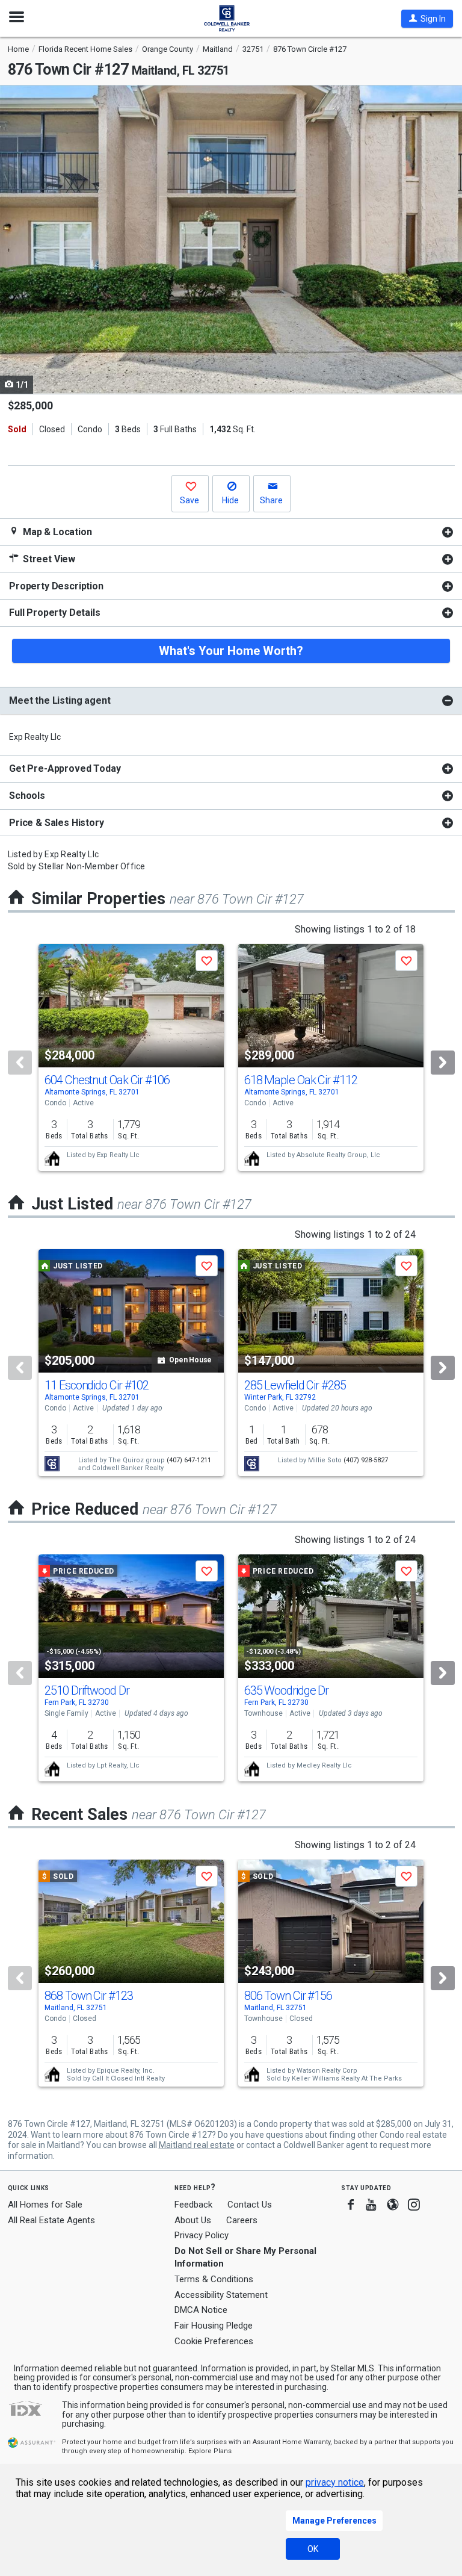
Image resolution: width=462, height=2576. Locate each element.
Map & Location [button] (56, 532)
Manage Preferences (334, 2521)
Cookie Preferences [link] (214, 2341)
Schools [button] (27, 796)
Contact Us (250, 2205)
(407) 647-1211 (189, 1460)
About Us (193, 2220)
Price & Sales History (57, 823)
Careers (242, 2220)
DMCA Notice (201, 2310)
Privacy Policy (202, 2235)
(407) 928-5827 (366, 1460)
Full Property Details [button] (55, 613)
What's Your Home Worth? (231, 651)
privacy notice (335, 2482)
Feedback (193, 2205)
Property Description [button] (56, 586)
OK (313, 2549)
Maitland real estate (197, 2145)
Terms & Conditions (214, 2279)
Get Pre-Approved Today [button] (65, 768)
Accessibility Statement (221, 2295)
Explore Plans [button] (210, 2451)
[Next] (443, 1063)
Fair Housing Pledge (214, 2326)
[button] (427, 19)
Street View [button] (48, 559)
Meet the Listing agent (60, 700)
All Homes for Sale (45, 2205)
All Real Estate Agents (51, 2220)
